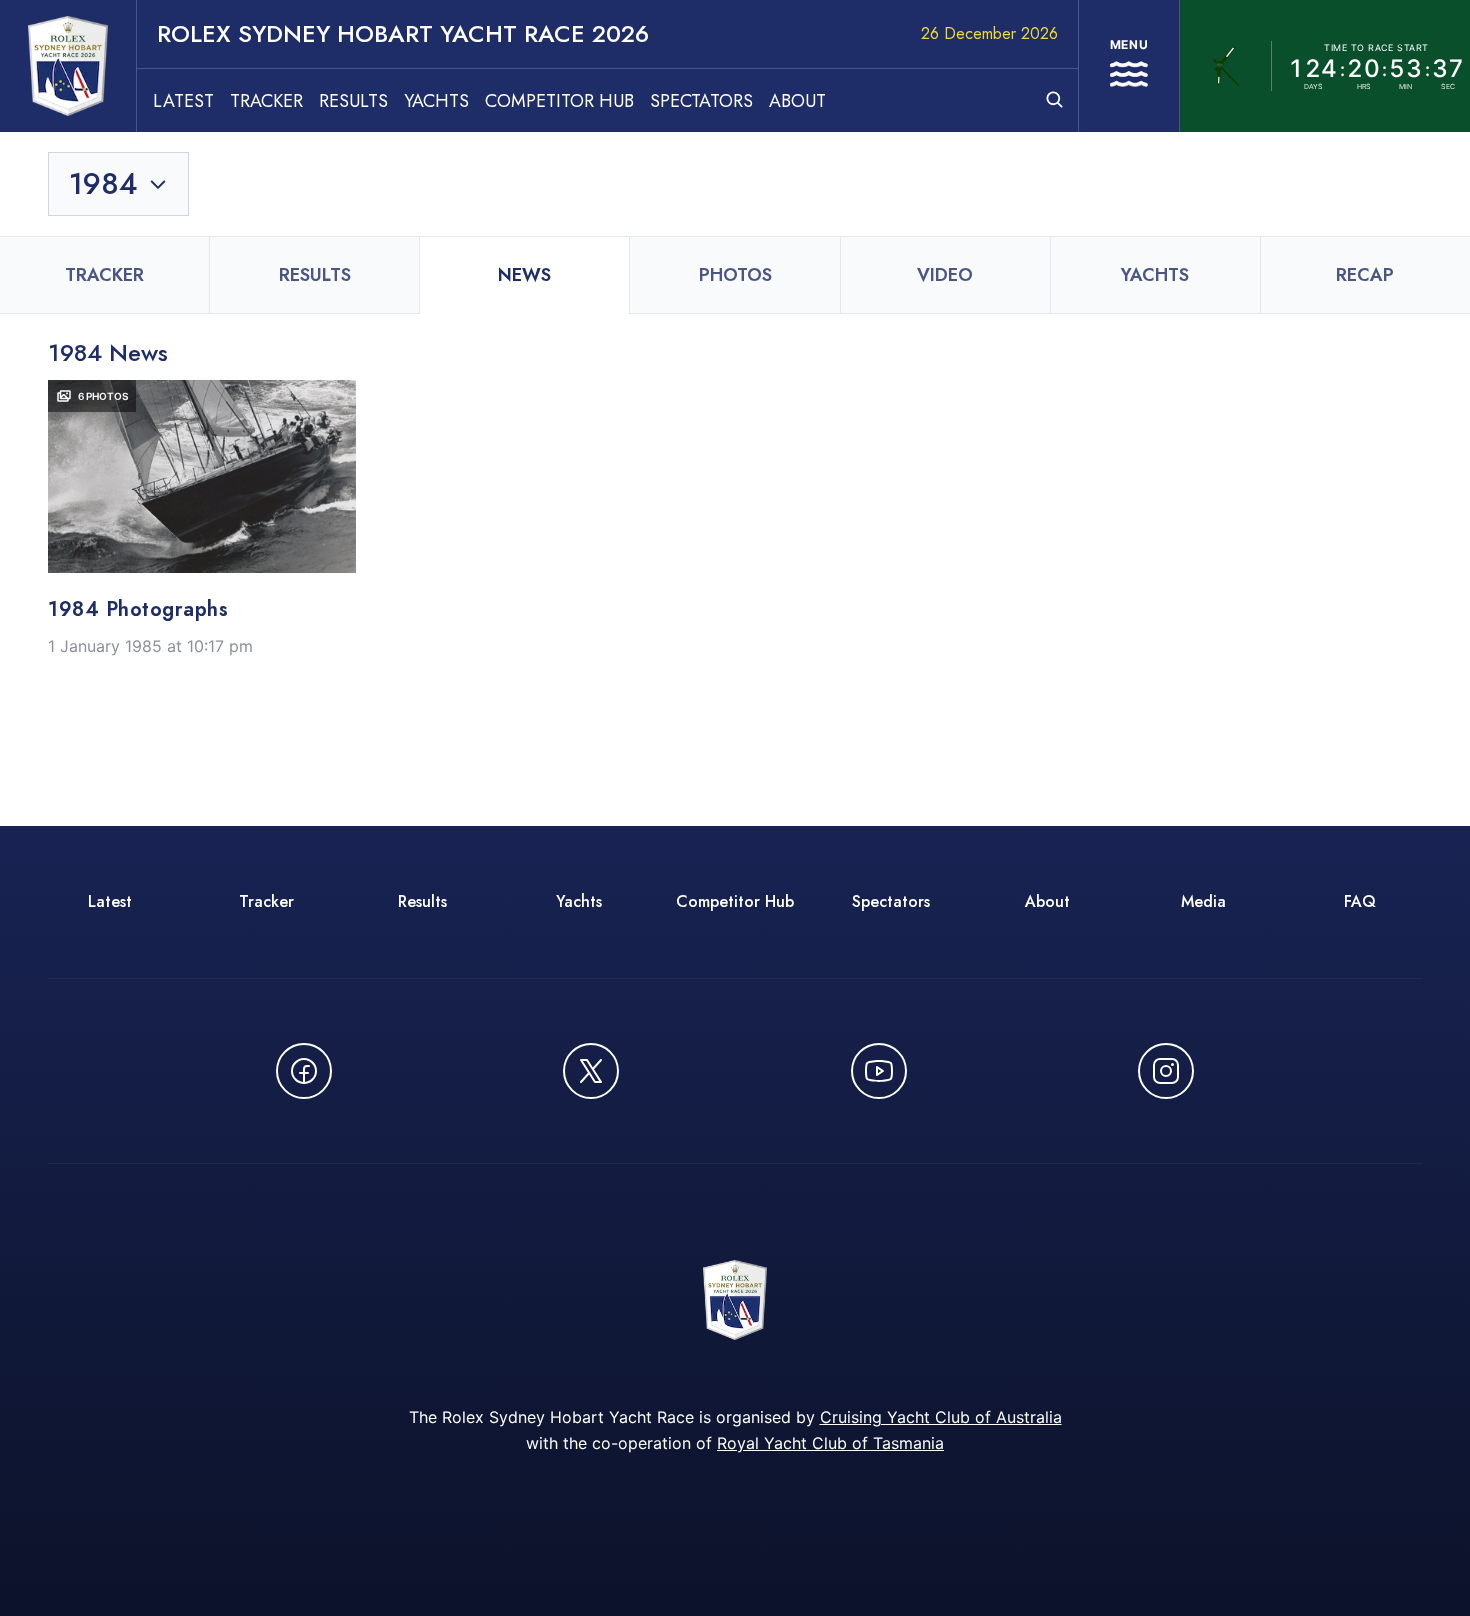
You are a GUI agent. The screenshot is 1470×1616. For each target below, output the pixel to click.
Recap (1365, 275)
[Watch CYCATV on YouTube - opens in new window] (879, 1071)
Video (945, 275)
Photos (735, 275)
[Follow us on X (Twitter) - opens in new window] (591, 1071)
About (797, 101)
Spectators (701, 101)
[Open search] (1054, 99)
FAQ (1360, 901)
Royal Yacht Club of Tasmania (830, 1443)
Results (353, 101)
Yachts (436, 101)
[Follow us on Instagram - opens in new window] (1166, 1071)
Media (1203, 901)
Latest (183, 101)
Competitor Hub (559, 101)
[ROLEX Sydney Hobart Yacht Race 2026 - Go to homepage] (68, 66)
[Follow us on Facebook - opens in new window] (304, 1071)
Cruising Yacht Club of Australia (941, 1417)
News (524, 275)
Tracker (266, 101)
